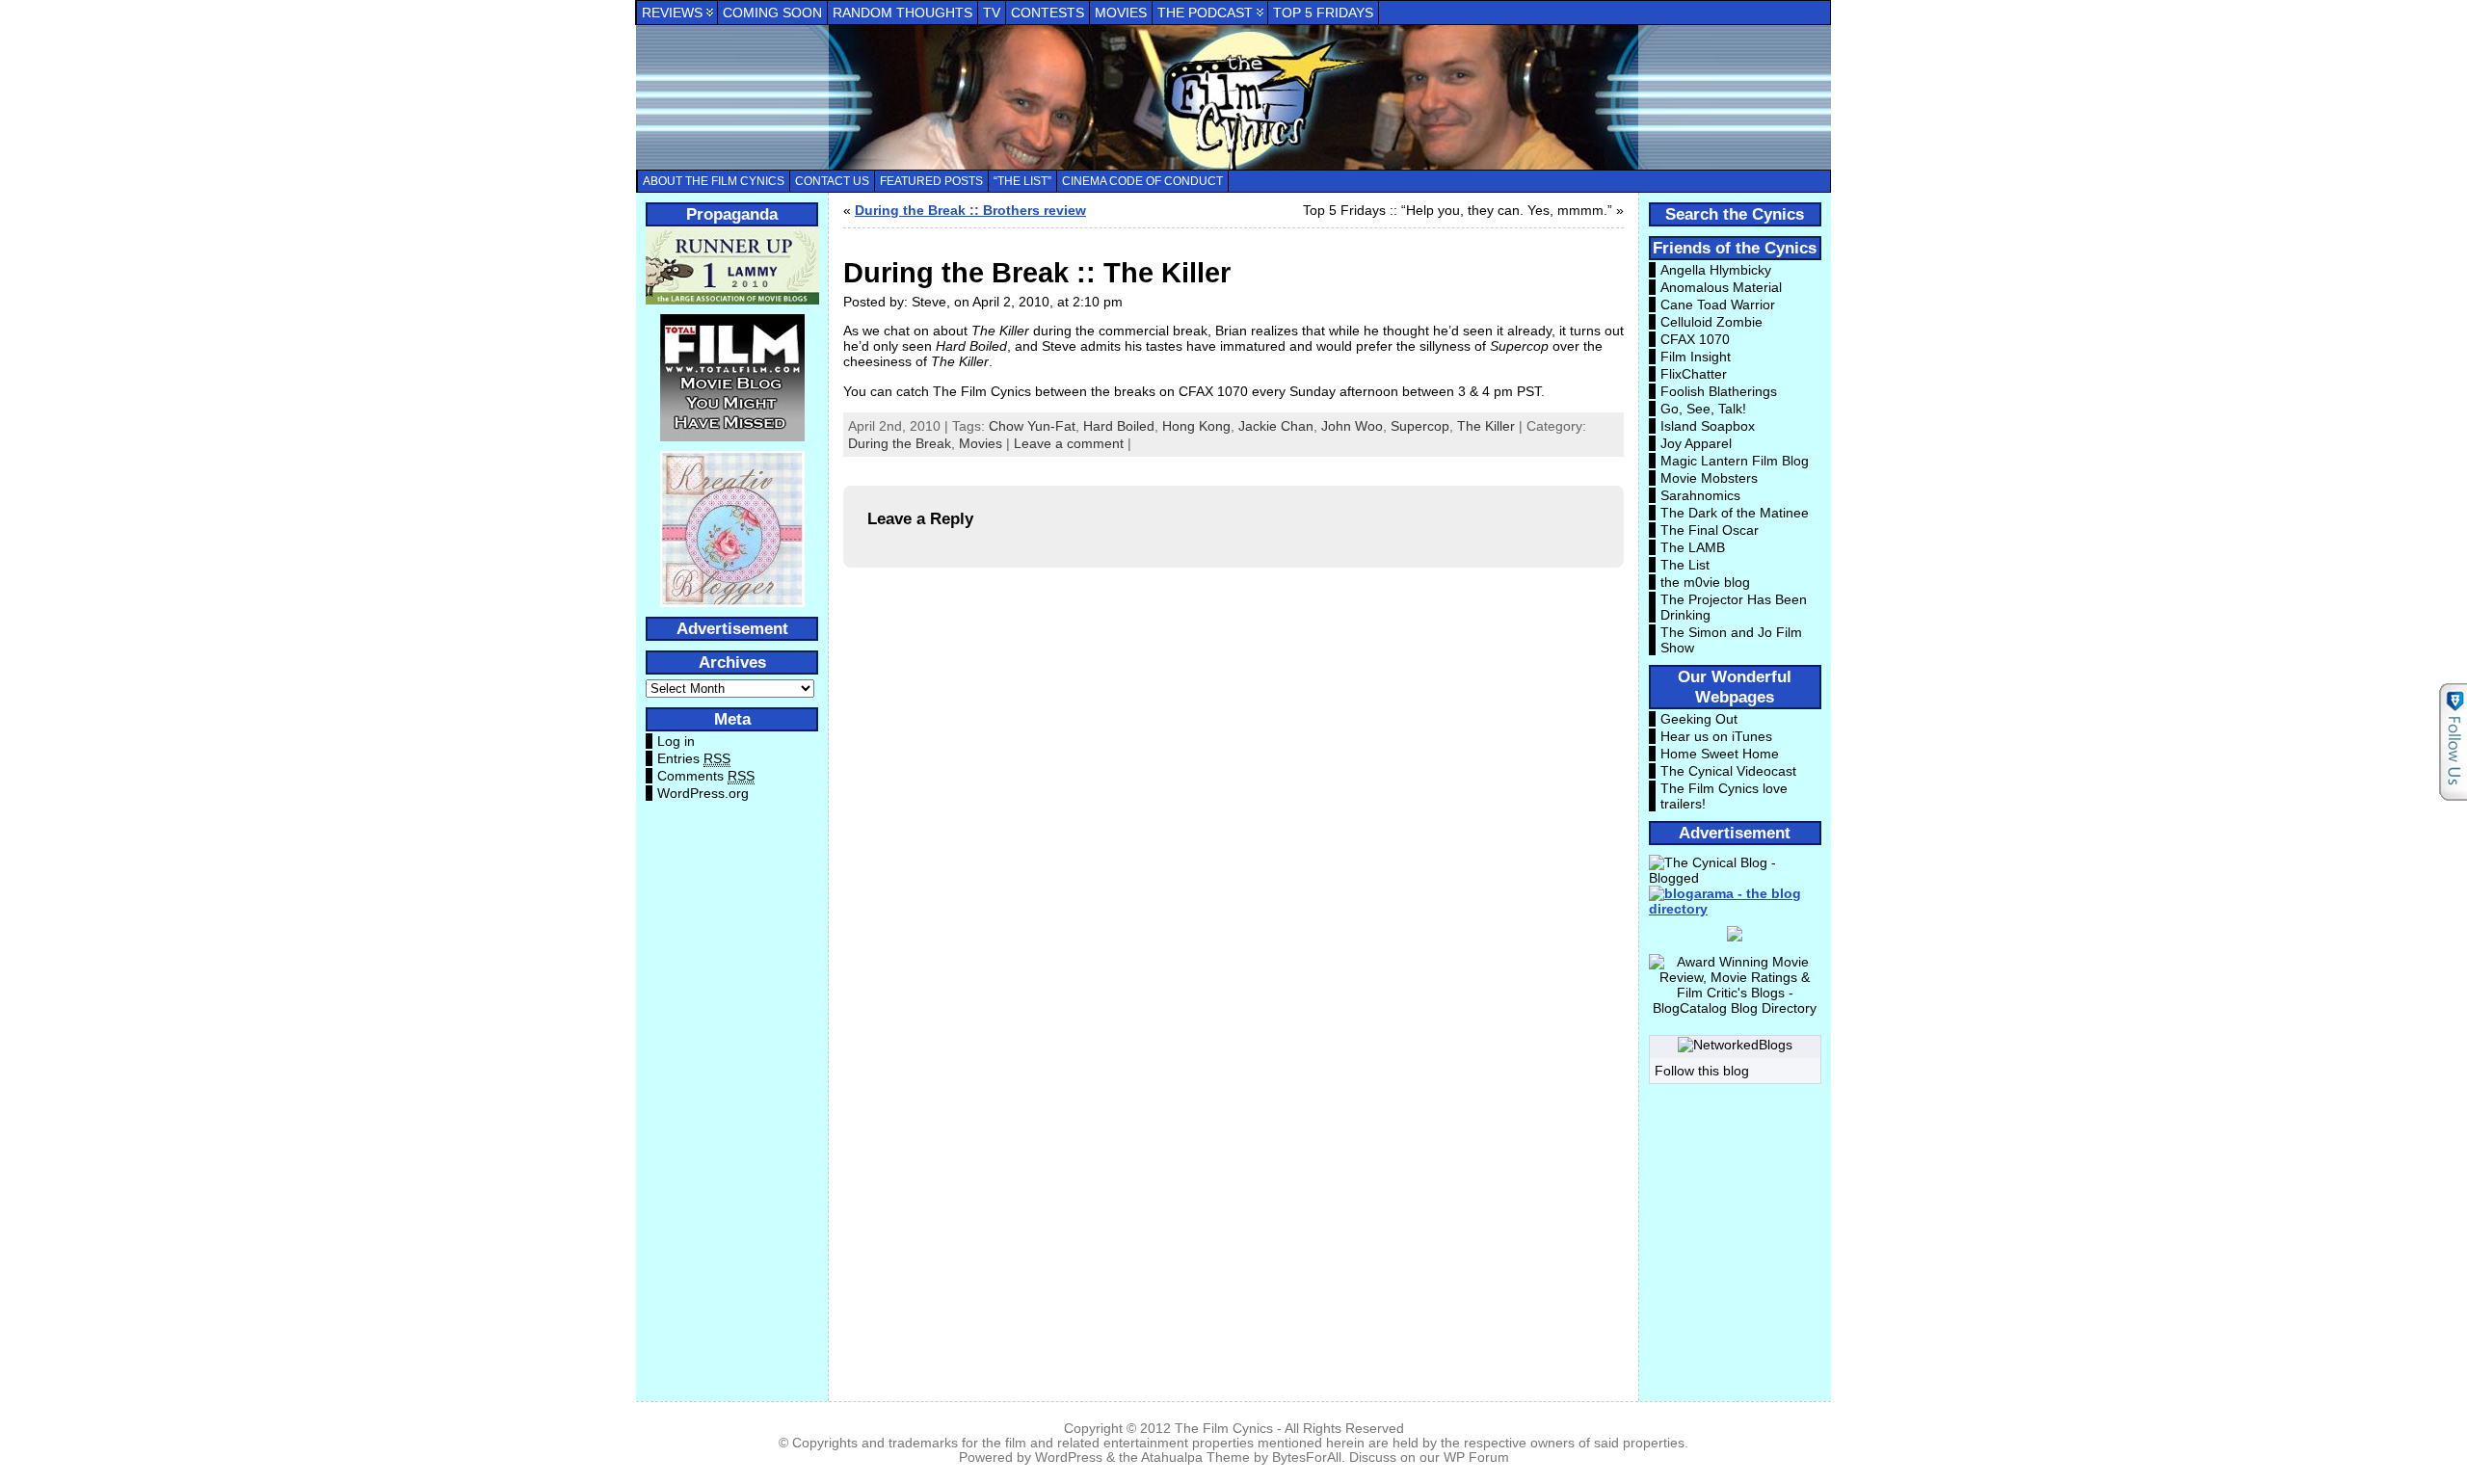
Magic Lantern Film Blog (1735, 461)
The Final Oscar (1710, 530)
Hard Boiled (1119, 426)
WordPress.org (703, 793)
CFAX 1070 (1695, 339)
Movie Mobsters (1709, 478)
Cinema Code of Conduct (1142, 181)
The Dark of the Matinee (1735, 513)
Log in (676, 741)
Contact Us (832, 181)
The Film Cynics (1224, 1429)
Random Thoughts (902, 13)
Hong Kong (1196, 426)
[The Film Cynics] (1233, 97)
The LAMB (1693, 547)
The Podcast (1205, 13)
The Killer (1486, 426)
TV (992, 13)
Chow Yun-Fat (1032, 426)
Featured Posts (931, 181)
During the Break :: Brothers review (970, 210)
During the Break (900, 443)
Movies (1121, 13)
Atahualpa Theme (1195, 1457)
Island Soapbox (1708, 426)
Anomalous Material (1721, 287)
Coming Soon (772, 13)
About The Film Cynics (714, 181)
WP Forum (1476, 1457)
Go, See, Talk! (1703, 409)
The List (1685, 565)
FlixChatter (1694, 374)
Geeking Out (1699, 719)
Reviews (672, 13)
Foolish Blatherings (1719, 391)
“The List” (1022, 181)
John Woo (1352, 426)
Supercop (1420, 426)
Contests (1048, 13)
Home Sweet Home (1720, 754)
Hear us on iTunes (1716, 736)
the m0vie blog (1705, 582)
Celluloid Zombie (1711, 322)
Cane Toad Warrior (1718, 305)
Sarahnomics (1700, 495)
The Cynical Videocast (1728, 771)
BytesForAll (1307, 1457)
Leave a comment (1069, 443)
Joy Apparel (1696, 443)
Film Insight (1696, 357)
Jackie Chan (1276, 426)
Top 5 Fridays (1323, 13)
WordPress (1069, 1457)
